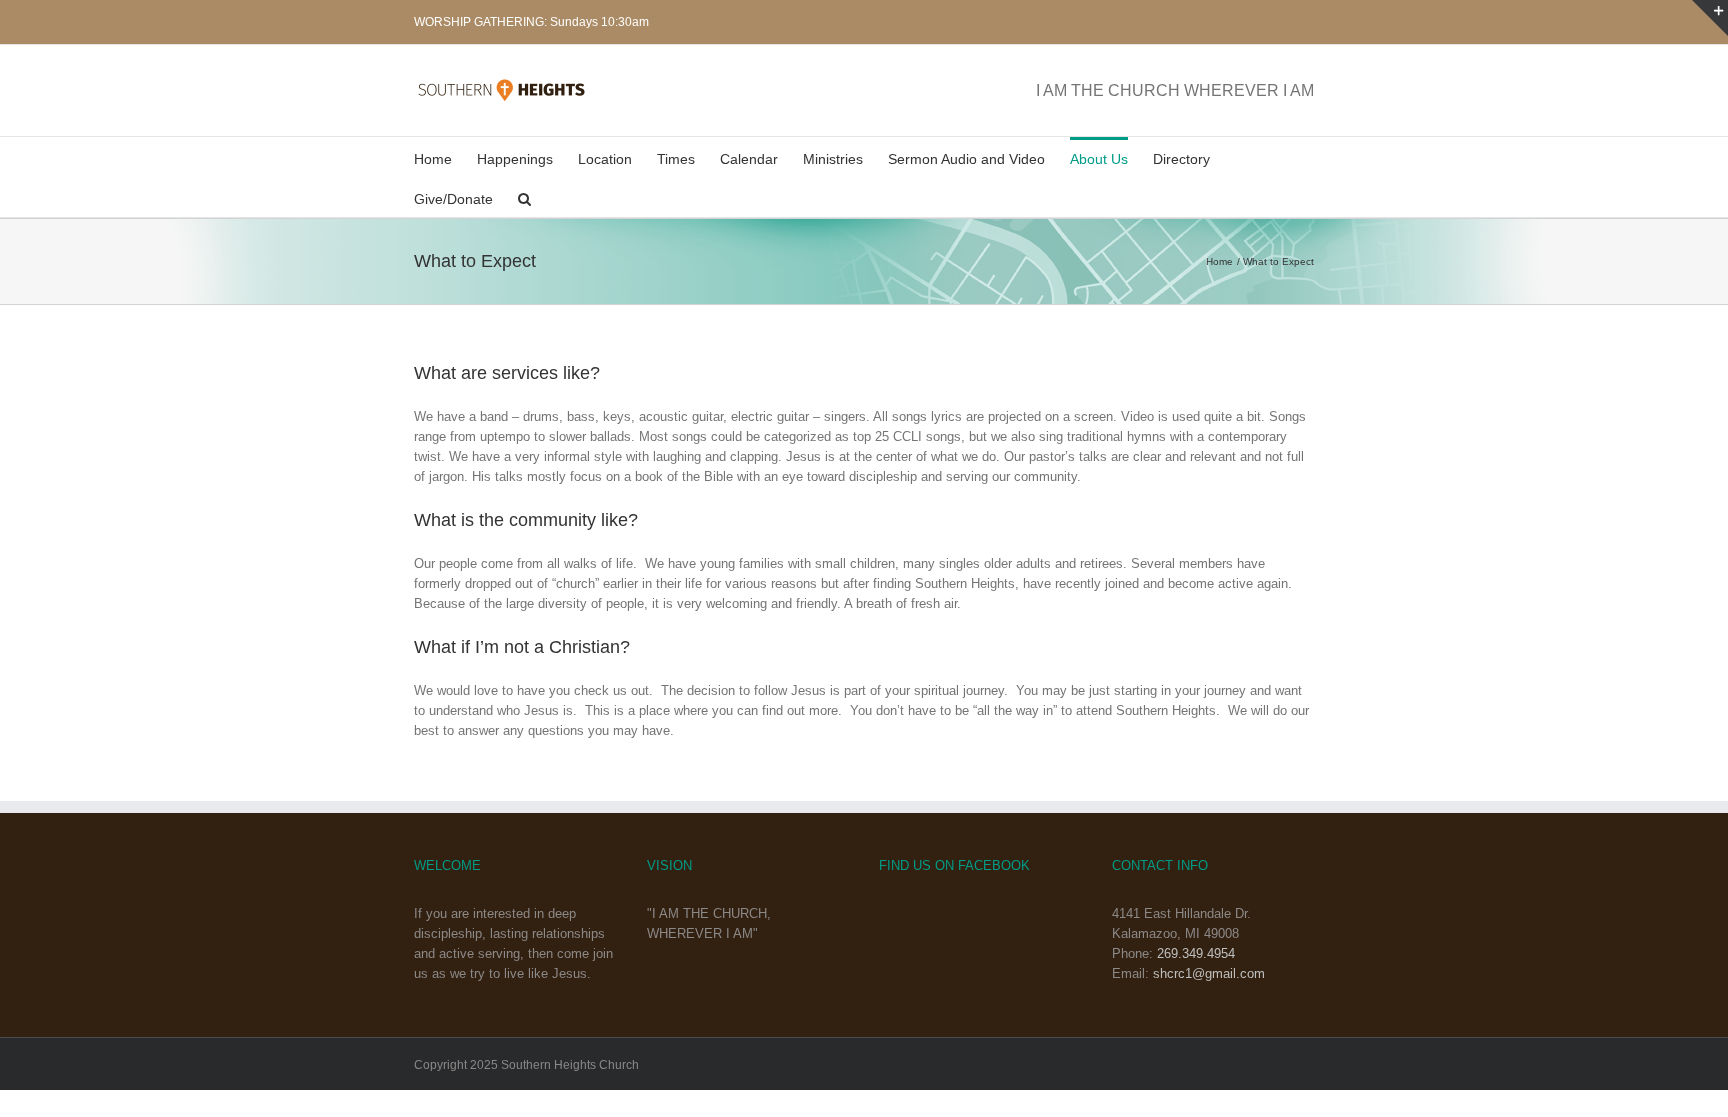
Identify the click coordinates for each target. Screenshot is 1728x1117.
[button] (524, 197)
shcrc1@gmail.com (1209, 973)
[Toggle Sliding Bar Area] (1710, 18)
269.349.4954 (1196, 953)
